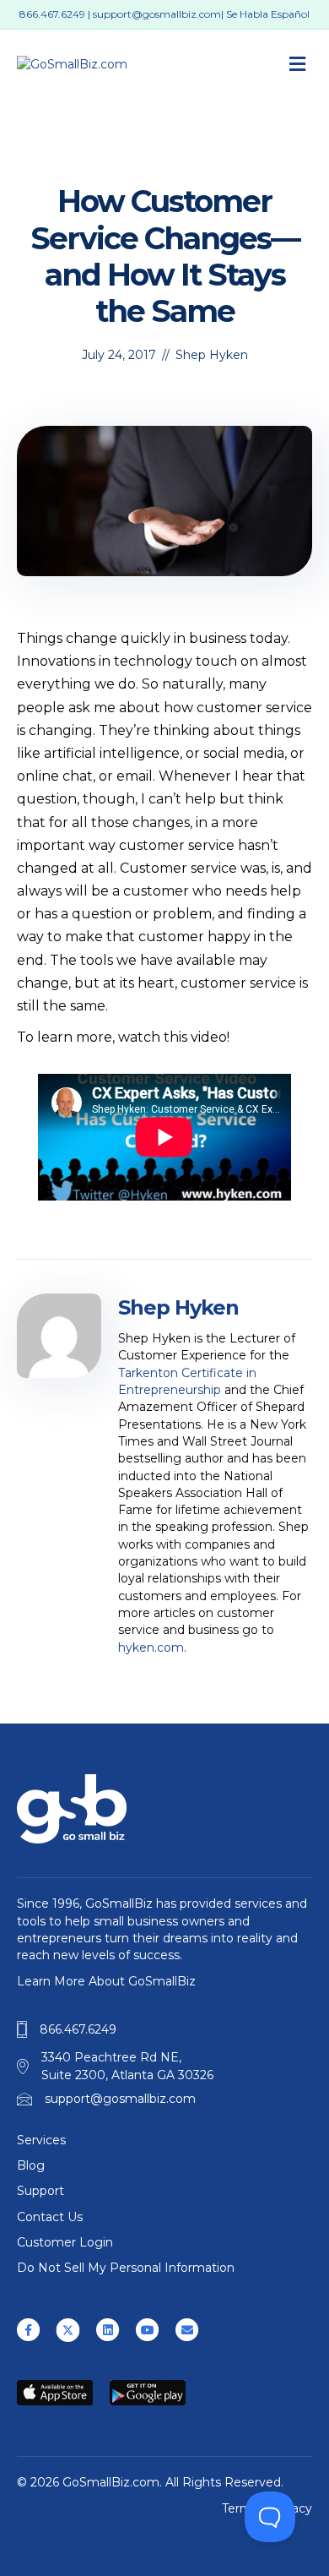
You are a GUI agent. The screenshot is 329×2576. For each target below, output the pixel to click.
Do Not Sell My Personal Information (126, 2268)
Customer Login (65, 2242)
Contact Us (50, 2217)
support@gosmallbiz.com (157, 14)
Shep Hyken (212, 355)
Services (41, 2140)
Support (40, 2191)
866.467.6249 (52, 14)
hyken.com (151, 1647)
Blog (31, 2165)
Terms (240, 2508)
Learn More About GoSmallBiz (106, 1981)
